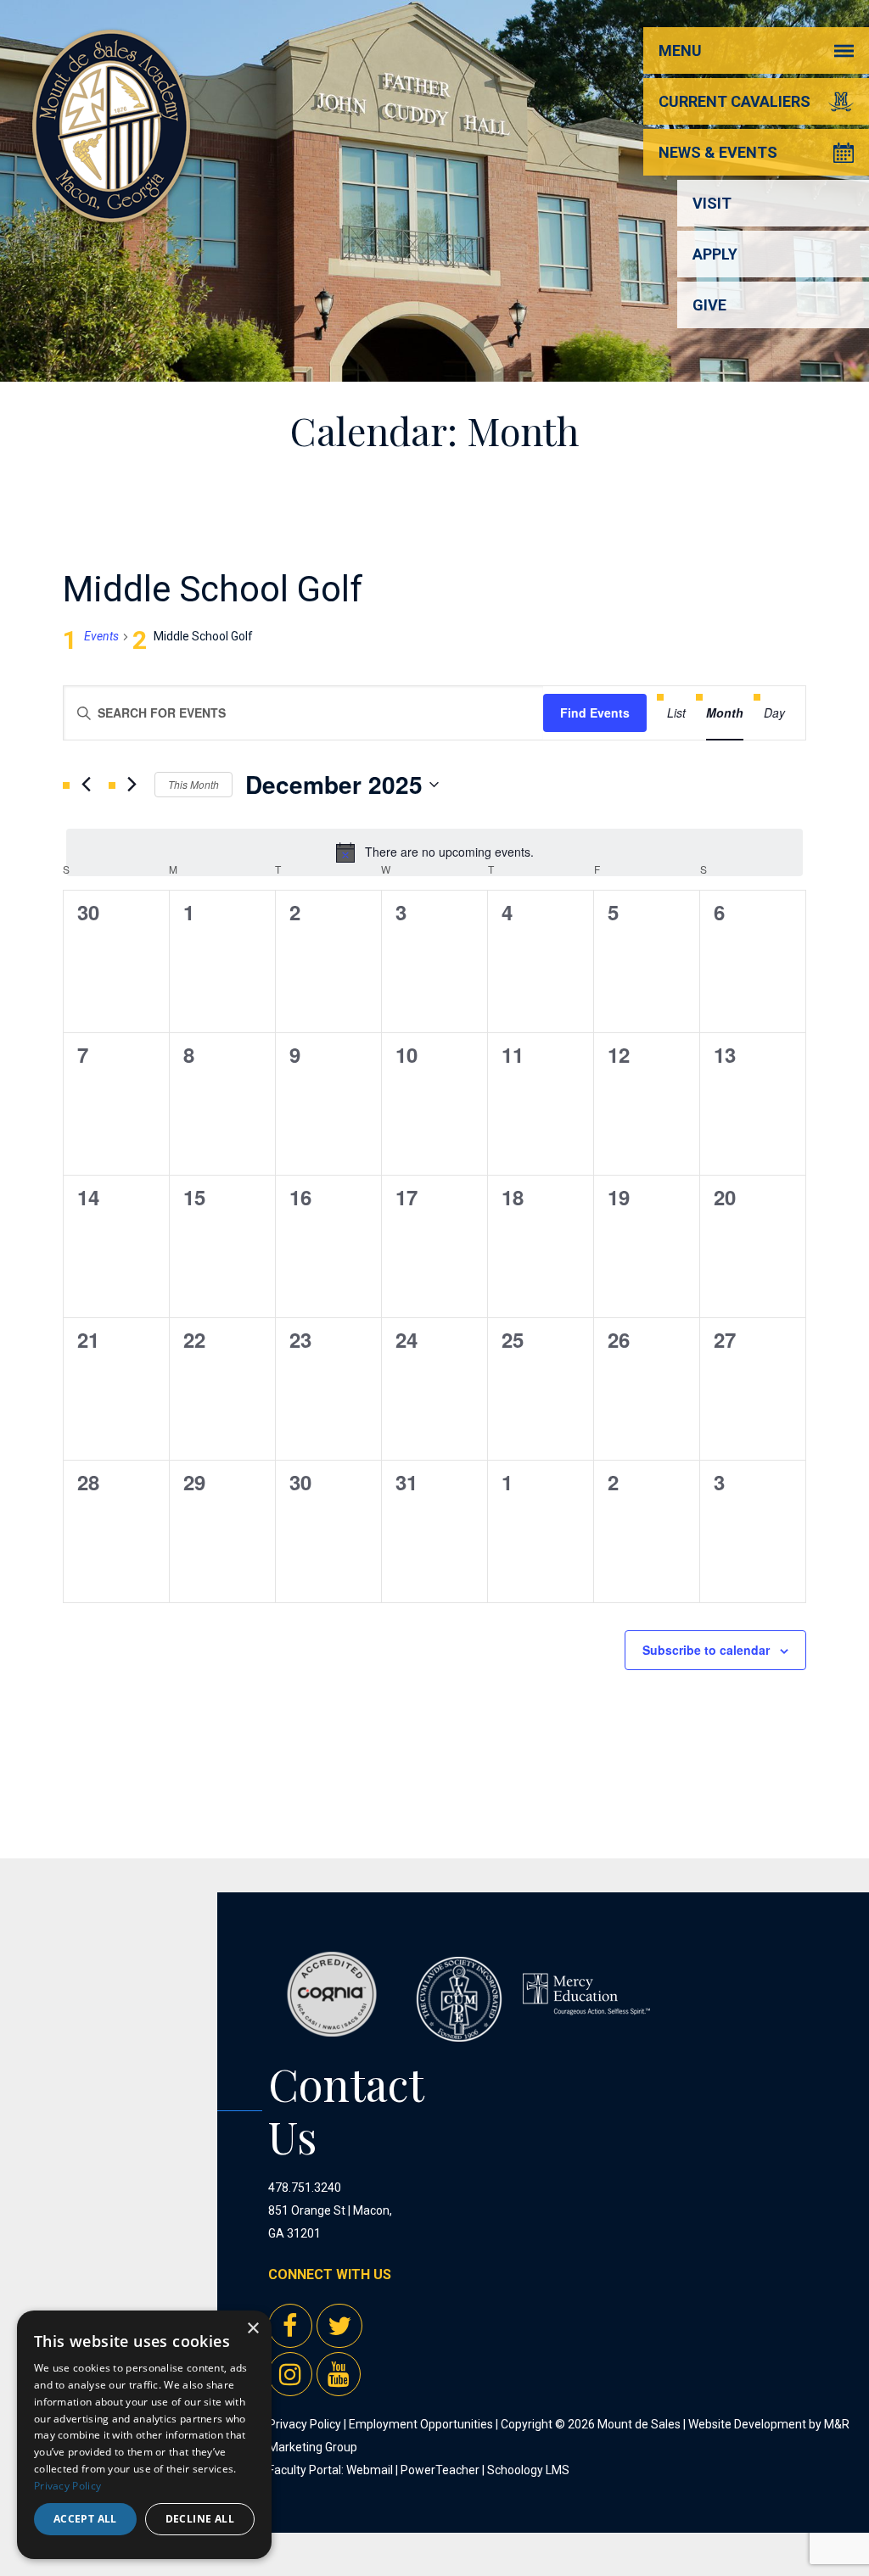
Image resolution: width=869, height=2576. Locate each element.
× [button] (252, 2329)
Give (709, 305)
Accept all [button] (85, 2519)
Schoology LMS (528, 2470)
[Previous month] (86, 785)
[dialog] (144, 2435)
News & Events (718, 152)
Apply (715, 254)
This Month (193, 784)
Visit (712, 203)
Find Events (595, 712)
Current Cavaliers (734, 101)
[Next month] (132, 785)
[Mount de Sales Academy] (111, 203)
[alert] (434, 852)
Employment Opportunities (421, 2424)
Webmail (370, 2470)
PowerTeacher (440, 2470)
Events (101, 636)
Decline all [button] (200, 2519)
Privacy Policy (305, 2424)
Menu (680, 50)
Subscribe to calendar (706, 1650)
